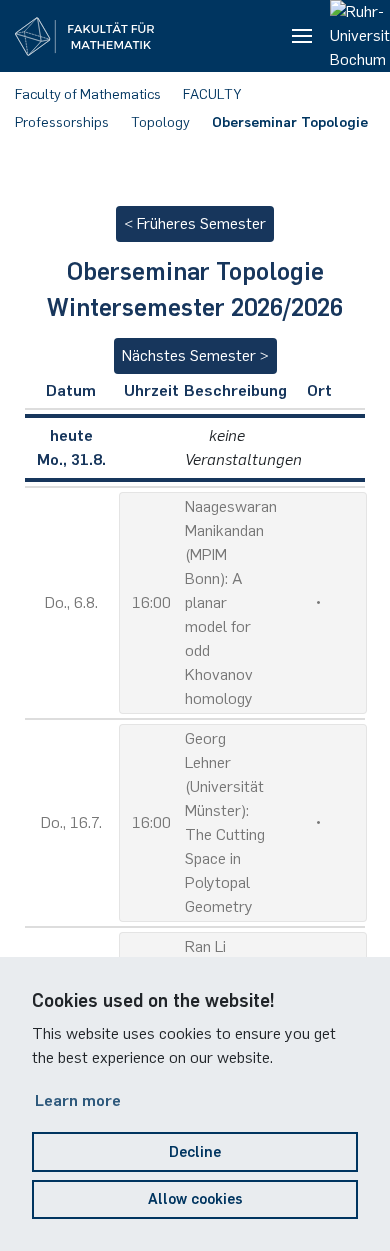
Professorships (62, 122)
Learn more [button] (78, 1100)
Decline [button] (195, 1152)
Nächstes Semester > (195, 355)
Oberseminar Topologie (290, 122)
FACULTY (212, 94)
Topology (160, 122)
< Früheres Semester (195, 223)
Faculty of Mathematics (88, 94)
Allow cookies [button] (195, 1199)
